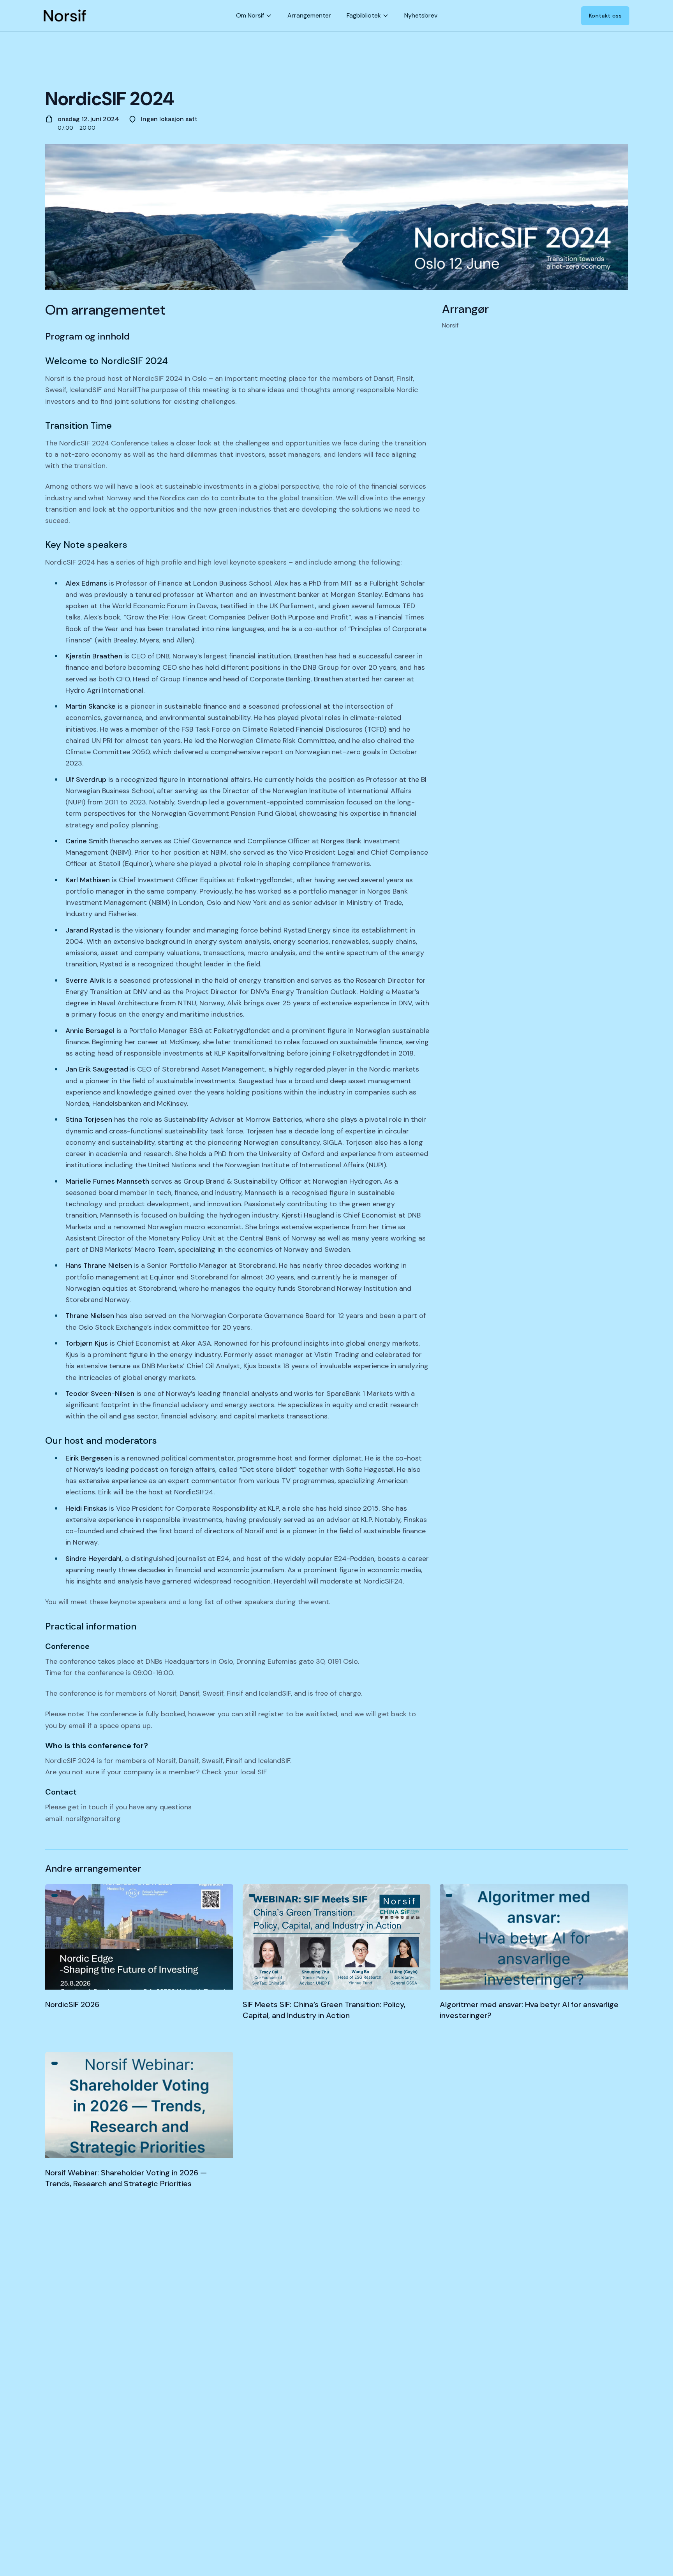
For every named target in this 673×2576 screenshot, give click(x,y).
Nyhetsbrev (421, 15)
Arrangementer (309, 15)
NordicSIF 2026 (72, 2004)
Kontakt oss (605, 16)
